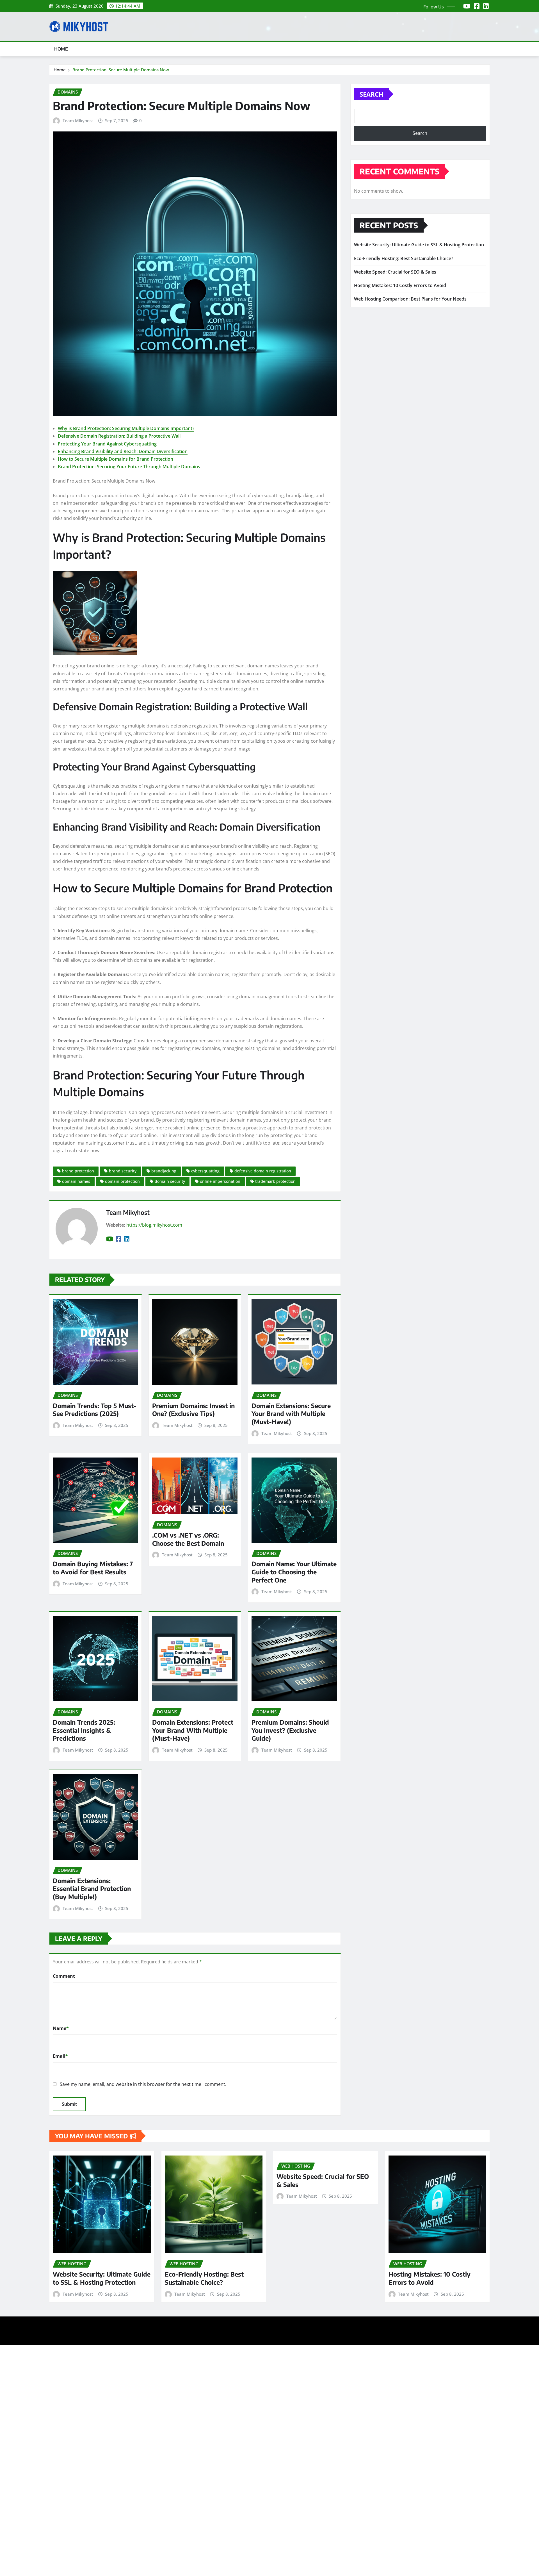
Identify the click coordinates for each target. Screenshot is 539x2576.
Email (60, 2056)
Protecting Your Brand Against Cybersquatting (107, 444)
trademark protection (275, 1181)
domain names (76, 1181)
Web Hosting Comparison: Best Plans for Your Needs (410, 299)
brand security (123, 1171)
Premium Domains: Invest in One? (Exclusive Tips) (193, 1410)
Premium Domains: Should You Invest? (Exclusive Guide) (290, 1730)
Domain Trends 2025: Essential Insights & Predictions (84, 1730)
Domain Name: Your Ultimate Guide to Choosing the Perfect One (294, 1572)
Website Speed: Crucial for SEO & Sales (395, 272)
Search (372, 94)
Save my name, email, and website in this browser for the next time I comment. (143, 2084)
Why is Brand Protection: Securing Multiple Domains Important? (126, 428)
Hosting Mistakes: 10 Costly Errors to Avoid (400, 285)
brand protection (78, 1171)
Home (61, 49)
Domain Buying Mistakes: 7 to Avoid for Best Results (93, 1568)
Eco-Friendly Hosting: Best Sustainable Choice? (404, 258)
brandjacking (164, 1171)
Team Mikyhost (78, 120)
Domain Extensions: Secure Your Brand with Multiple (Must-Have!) (291, 1414)
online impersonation (220, 1181)
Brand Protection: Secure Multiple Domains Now (121, 70)
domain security (170, 1181)
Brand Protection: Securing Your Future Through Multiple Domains (129, 467)
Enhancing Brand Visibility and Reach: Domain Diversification (123, 451)
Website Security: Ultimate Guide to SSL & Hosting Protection (419, 245)
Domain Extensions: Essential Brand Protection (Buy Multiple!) (92, 1889)
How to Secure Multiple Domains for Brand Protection (116, 459)
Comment (64, 1976)
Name (61, 2028)
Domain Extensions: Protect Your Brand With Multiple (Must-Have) (193, 1730)
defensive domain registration (263, 1171)
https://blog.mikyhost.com (154, 1225)
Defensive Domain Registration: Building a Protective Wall (119, 436)
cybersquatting (205, 1171)
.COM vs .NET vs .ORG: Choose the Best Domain (188, 1539)
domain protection (122, 1181)
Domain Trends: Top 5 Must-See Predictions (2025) (95, 1410)
